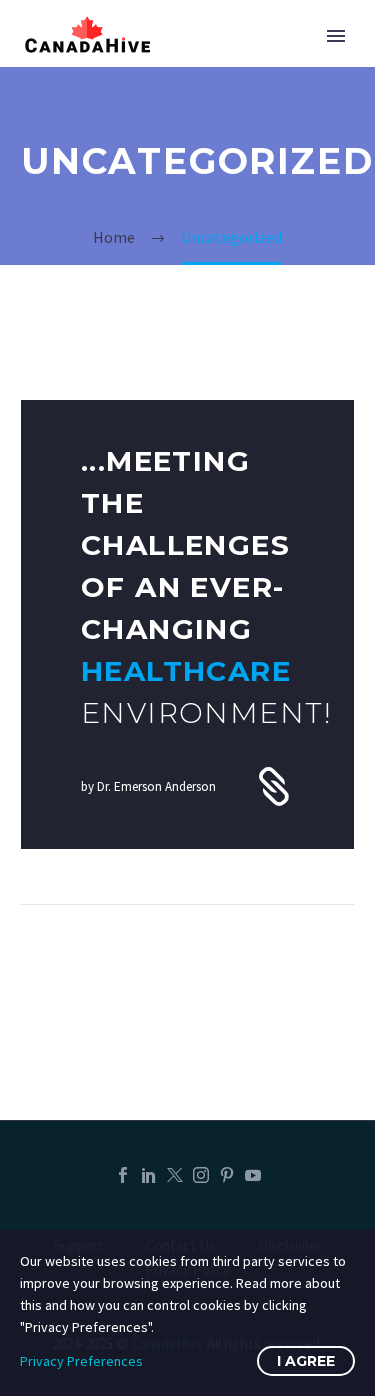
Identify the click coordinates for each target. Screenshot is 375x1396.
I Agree (306, 1361)
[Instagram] (201, 1175)
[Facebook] (123, 1175)
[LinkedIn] (149, 1175)
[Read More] (187, 624)
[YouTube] (253, 1175)
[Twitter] (175, 1175)
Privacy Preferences (81, 1361)
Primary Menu (336, 36)
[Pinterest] (227, 1175)
